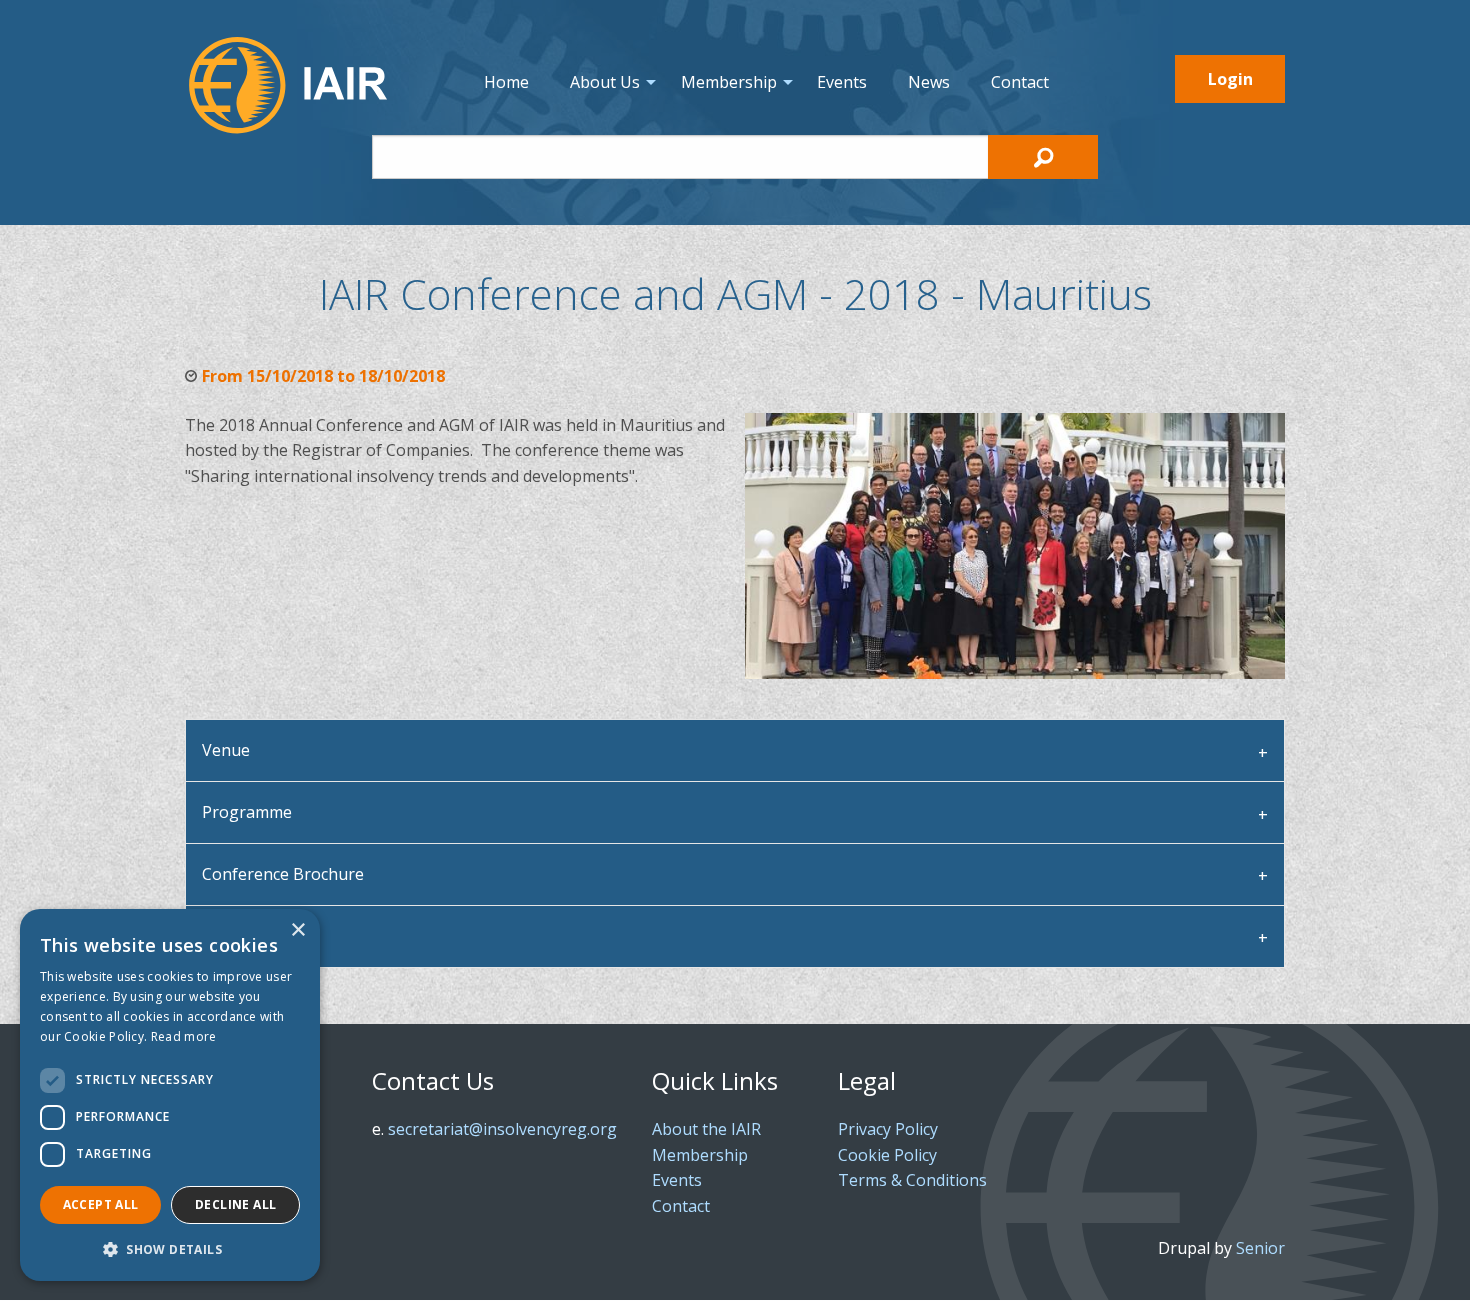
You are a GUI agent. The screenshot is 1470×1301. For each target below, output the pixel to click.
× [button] (297, 930)
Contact (681, 1206)
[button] (170, 1249)
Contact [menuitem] (1020, 82)
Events (677, 1180)
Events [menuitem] (842, 82)
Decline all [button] (235, 1204)
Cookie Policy (887, 1155)
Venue (226, 750)
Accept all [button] (101, 1204)
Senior (1260, 1248)
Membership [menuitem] (729, 82)
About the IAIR (706, 1129)
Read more (184, 1036)
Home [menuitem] (506, 82)
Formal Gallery (256, 936)
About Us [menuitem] (605, 82)
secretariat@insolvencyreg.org (502, 1129)
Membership (700, 1155)
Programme (247, 812)
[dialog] (170, 1095)
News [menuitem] (929, 82)
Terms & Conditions (912, 1180)
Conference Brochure (283, 874)
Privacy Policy (888, 1129)
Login (1230, 79)
